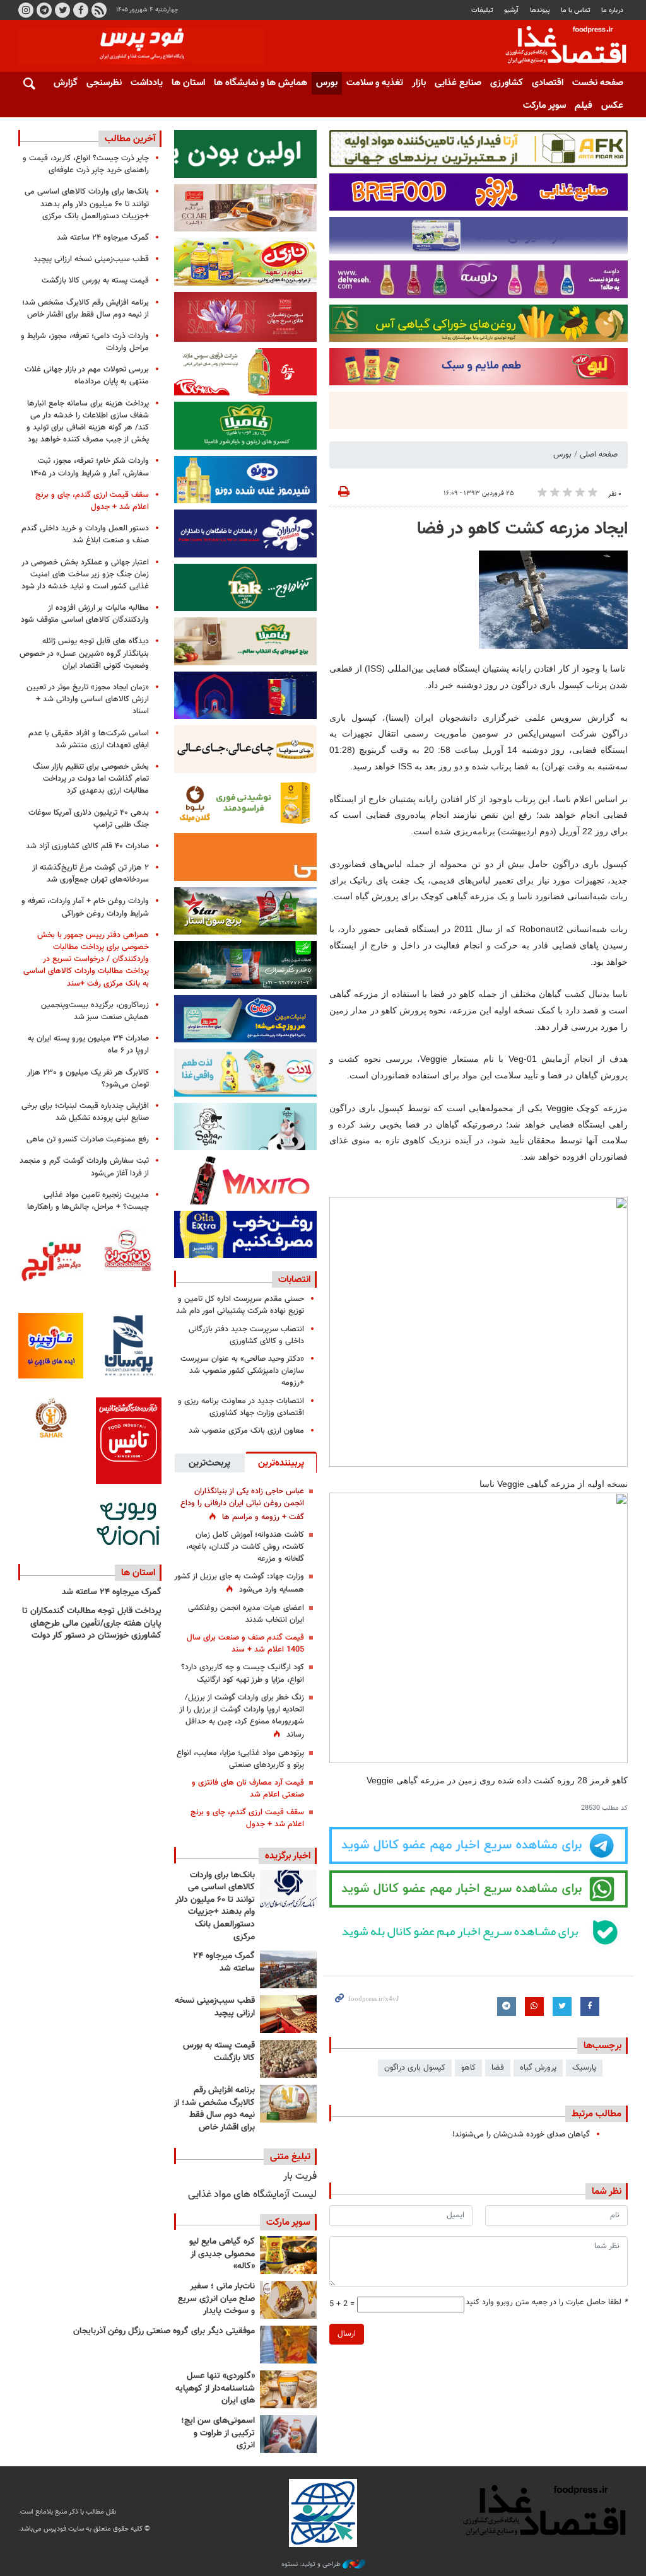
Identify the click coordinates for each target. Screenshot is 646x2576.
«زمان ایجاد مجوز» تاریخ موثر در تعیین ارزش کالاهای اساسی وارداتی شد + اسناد (88, 699)
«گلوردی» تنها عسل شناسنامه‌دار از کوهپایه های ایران (215, 2388)
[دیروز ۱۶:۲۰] (288, 1969)
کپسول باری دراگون (415, 2068)
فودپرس (558, 47)
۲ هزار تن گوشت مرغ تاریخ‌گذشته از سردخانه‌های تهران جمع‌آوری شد (91, 874)
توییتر (62, 10)
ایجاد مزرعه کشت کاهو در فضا (522, 529)
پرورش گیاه (538, 2068)
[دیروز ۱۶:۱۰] (288, 2014)
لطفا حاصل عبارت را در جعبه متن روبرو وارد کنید (547, 2303)
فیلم (584, 106)
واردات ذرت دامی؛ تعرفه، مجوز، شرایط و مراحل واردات (85, 342)
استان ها (188, 83)
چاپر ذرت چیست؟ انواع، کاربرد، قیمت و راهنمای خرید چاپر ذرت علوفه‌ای (86, 164)
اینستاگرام (26, 10)
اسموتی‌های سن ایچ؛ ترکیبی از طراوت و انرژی (218, 2433)
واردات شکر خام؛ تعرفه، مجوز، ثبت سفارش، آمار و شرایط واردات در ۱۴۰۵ (90, 467)
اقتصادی (548, 83)
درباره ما (612, 10)
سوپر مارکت (544, 106)
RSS (99, 10)
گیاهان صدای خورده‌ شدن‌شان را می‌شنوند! (521, 2135)
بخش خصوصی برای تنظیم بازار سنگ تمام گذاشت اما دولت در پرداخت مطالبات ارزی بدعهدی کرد (91, 779)
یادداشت (147, 83)
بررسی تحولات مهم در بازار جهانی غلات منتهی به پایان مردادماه (87, 376)
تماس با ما (576, 10)
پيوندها (540, 10)
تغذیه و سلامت (375, 83)
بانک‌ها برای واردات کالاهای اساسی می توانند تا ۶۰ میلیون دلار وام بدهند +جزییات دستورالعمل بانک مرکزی (215, 1906)
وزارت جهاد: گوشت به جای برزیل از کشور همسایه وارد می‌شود (239, 1583)
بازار (419, 83)
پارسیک (584, 2068)
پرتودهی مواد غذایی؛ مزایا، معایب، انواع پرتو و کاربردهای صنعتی (240, 1759)
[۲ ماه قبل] (288, 2255)
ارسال (347, 2334)
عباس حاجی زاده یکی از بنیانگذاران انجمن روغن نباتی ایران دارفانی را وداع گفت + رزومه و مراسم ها (242, 1504)
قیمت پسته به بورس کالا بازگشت (219, 2052)
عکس (612, 106)
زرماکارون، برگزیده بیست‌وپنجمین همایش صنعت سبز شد (95, 1011)
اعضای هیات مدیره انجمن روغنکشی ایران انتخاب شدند (246, 1614)
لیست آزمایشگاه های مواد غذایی (252, 2195)
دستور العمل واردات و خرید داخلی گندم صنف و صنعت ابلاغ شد (85, 534)
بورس (327, 83)
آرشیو (511, 10)
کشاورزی (507, 83)
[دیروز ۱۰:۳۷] (288, 2104)
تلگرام (44, 10)
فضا (498, 2068)
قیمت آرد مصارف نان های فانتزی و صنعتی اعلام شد (248, 1789)
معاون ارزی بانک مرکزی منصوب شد (246, 1431)
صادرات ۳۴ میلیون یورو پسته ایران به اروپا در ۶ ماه (88, 1045)
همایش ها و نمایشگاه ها (261, 83)
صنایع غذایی (458, 83)
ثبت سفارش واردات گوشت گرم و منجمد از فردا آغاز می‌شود (84, 1167)
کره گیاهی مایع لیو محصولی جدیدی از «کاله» (222, 2254)
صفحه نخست (598, 83)
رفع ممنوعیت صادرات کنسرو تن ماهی (88, 1139)
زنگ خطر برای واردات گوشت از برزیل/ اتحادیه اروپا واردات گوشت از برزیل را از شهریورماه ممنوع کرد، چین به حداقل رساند (242, 1716)
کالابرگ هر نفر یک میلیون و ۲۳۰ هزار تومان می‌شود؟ (88, 1079)
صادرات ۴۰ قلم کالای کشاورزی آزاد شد (87, 846)
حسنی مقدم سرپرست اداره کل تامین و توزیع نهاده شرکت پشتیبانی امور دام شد (240, 1305)
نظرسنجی (104, 83)
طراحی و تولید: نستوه (312, 2565)
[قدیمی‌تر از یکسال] (288, 2389)
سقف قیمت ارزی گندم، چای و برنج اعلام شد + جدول (247, 1818)
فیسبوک (81, 10)
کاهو (468, 2068)
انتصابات (294, 1279)
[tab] (281, 1462)
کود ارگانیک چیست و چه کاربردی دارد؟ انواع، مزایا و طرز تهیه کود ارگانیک (243, 1673)
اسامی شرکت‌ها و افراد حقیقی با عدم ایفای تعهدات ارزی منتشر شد (89, 739)
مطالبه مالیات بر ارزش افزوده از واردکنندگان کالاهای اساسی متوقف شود (85, 614)
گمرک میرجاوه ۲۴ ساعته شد (224, 1962)
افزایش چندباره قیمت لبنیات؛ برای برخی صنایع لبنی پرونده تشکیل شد (85, 1112)
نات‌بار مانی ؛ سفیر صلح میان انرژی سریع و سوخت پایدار (216, 2299)
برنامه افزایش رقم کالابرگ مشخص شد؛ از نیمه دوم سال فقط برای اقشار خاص (214, 2109)
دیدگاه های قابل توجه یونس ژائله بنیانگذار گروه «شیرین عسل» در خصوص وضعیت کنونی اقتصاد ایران (84, 653)
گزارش (66, 83)
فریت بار (300, 2177)
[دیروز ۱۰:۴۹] (288, 2059)
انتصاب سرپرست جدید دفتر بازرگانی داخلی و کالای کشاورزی (246, 1335)
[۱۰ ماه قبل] (288, 2345)
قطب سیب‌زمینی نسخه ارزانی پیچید (215, 2007)
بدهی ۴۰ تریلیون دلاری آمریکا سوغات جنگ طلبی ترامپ (89, 819)
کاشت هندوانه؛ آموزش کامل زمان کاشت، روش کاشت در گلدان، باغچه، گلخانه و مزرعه (245, 1547)
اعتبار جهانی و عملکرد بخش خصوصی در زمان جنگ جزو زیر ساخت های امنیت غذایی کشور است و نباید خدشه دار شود (85, 574)
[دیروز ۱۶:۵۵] (288, 1889)
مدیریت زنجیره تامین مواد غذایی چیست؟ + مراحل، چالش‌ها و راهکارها (88, 1201)
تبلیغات (482, 10)
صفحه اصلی (599, 455)
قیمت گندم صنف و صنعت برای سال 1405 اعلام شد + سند (245, 1644)
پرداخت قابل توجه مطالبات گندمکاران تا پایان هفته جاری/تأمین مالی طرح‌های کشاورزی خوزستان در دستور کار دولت (92, 1623)
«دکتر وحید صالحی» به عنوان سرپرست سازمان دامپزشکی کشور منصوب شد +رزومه (242, 1371)
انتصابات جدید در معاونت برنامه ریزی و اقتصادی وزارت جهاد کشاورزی (241, 1407)
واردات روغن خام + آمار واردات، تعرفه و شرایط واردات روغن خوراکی (85, 907)
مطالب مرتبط (596, 2114)
